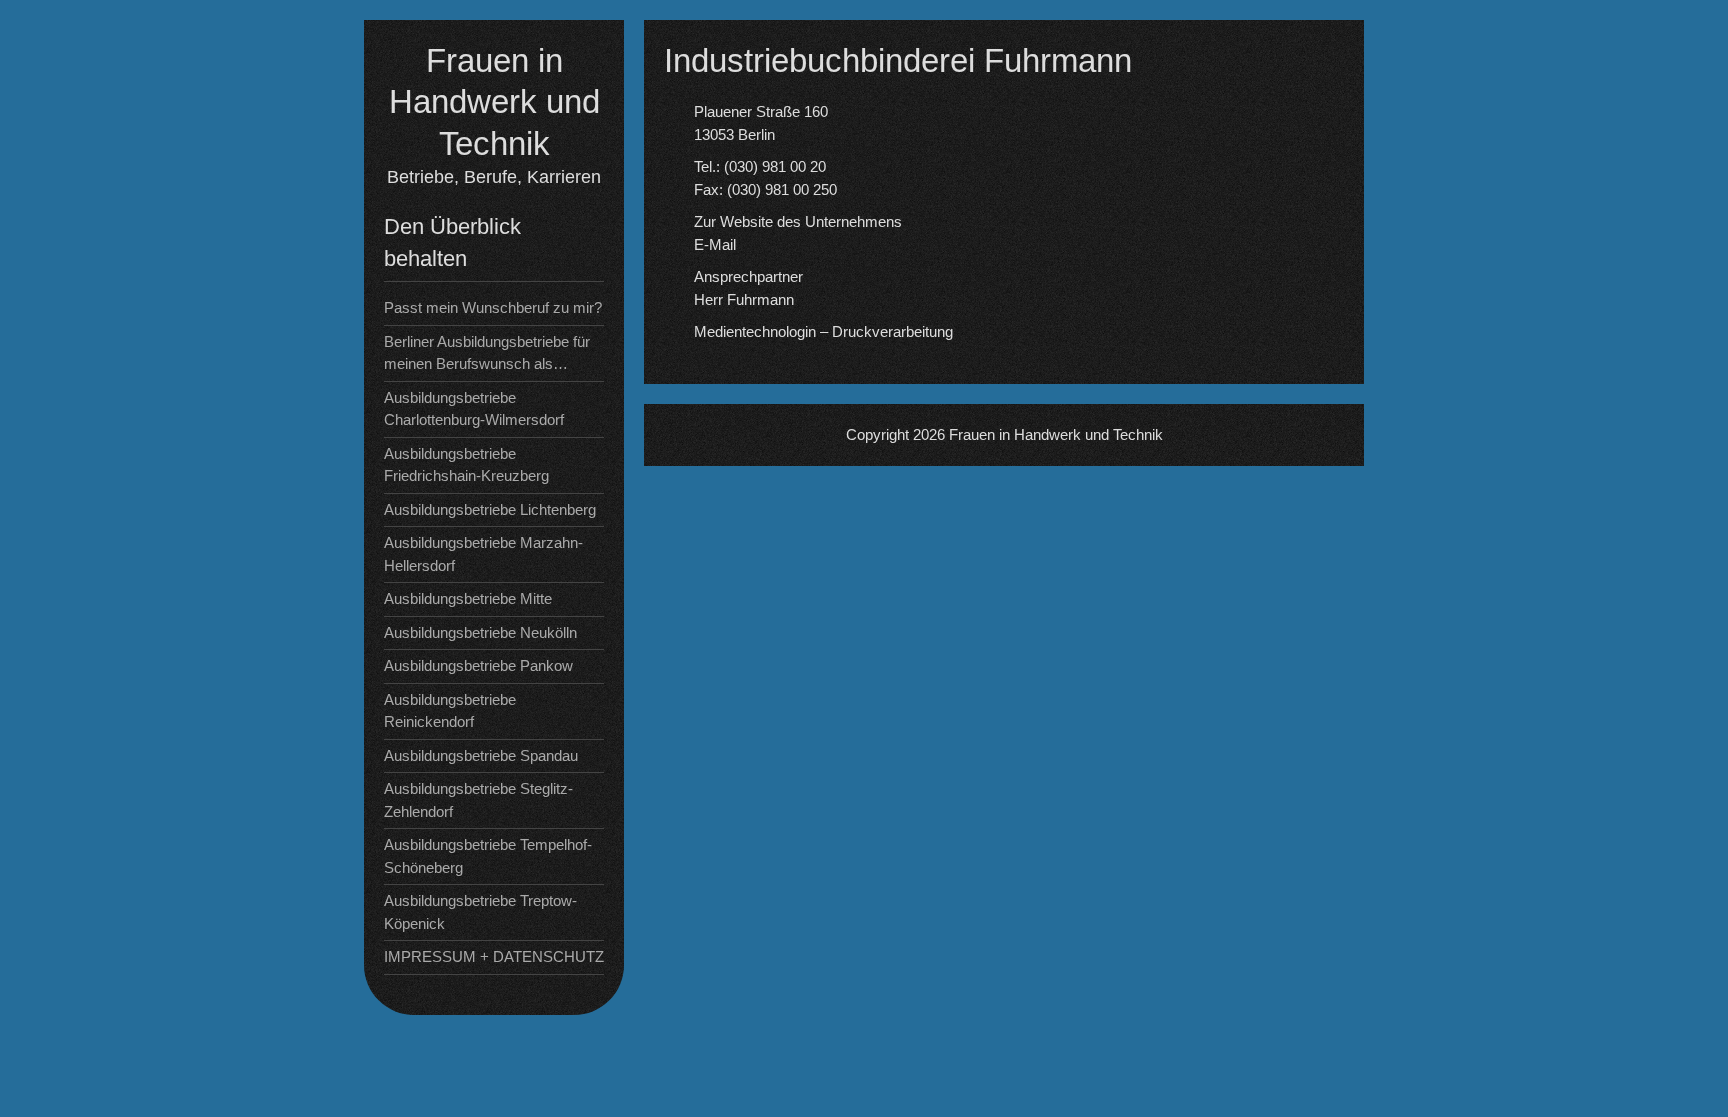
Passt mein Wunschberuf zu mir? (493, 307)
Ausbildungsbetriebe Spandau (481, 755)
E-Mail (715, 244)
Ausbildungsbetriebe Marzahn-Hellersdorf (483, 554)
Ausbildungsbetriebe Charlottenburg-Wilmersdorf (474, 409)
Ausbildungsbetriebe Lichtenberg (490, 509)
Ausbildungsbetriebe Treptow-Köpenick (480, 912)
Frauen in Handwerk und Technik (494, 102)
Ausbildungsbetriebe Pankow (478, 665)
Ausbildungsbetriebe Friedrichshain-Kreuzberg (466, 465)
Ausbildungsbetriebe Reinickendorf (450, 711)
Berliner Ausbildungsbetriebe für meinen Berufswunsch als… (487, 353)
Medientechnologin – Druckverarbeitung (823, 331)
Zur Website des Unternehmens (798, 221)
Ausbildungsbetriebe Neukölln (480, 632)
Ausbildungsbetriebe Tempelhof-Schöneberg (488, 856)
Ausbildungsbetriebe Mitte (468, 598)
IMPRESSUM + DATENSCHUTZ (494, 956)
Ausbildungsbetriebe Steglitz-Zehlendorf (478, 800)
